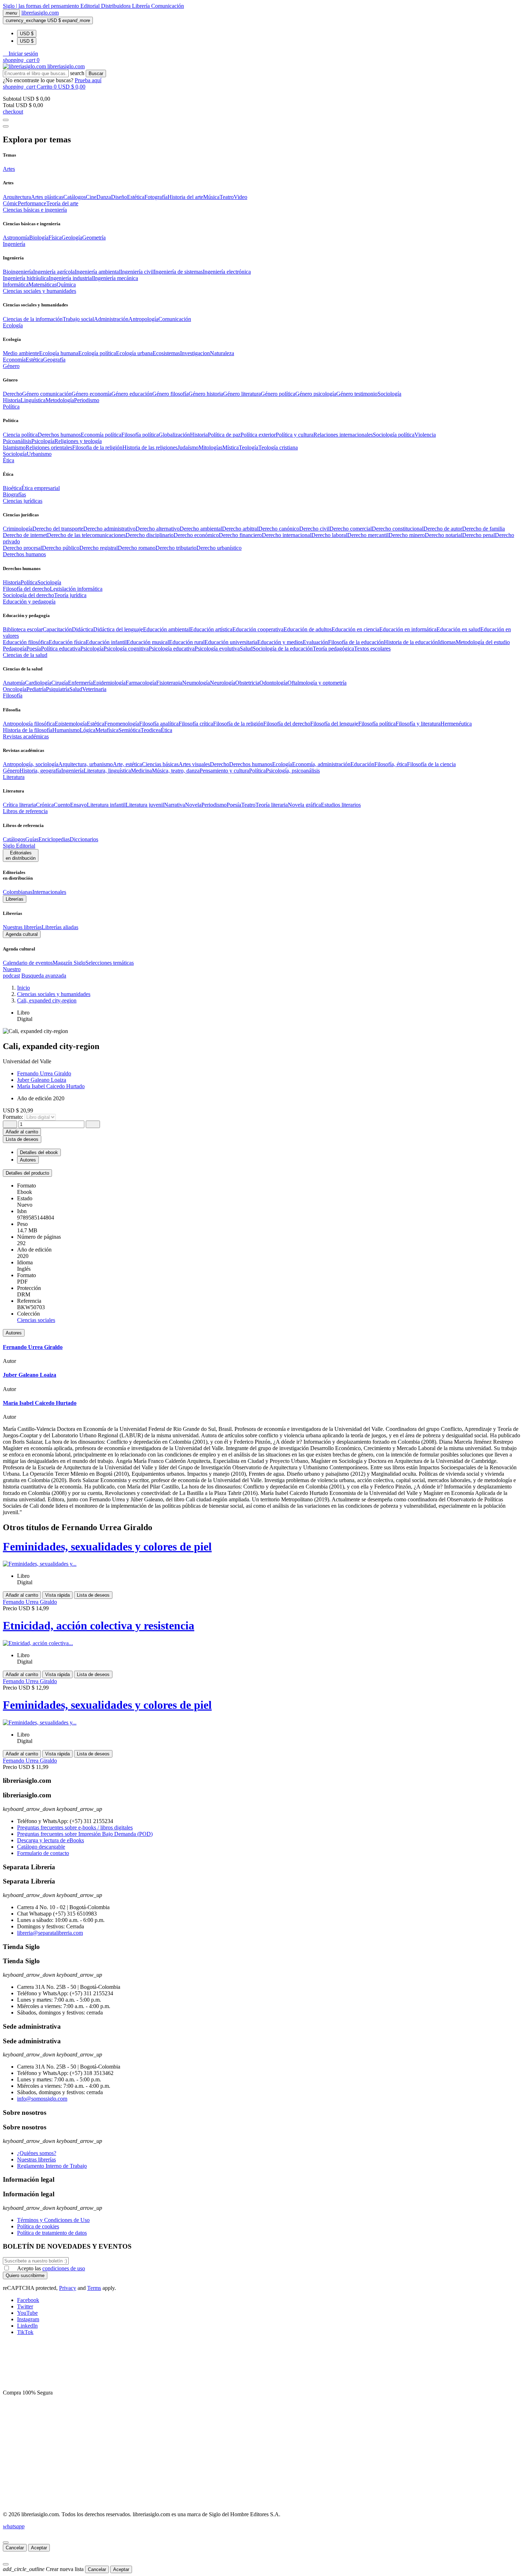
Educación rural (187, 642)
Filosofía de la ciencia (431, 764)
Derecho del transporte (58, 529)
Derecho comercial (351, 529)
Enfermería (80, 683)
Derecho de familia (484, 529)
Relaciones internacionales (343, 435)
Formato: (14, 1117)
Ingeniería (72, 771)
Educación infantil (106, 642)
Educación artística (211, 629)
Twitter (25, 2306)
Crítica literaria (19, 805)
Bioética (12, 488)
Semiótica (130, 730)
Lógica (88, 730)
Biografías (14, 494)
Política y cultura (295, 435)
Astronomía (16, 238)
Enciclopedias (54, 839)
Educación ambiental (167, 629)
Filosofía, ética (391, 764)
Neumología (196, 683)
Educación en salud (458, 629)
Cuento (62, 805)
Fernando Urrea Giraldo (44, 1073)
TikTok (25, 2332)
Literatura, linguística (107, 771)
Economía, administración (321, 764)
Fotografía (156, 197)
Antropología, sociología (31, 764)
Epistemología (71, 724)
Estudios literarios (341, 805)
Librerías (15, 899)
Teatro (227, 197)
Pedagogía (15, 649)
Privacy (68, 2288)
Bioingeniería (18, 272)
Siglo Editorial (19, 846)
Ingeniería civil (137, 272)
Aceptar (39, 2548)
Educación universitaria (231, 642)
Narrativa (175, 805)
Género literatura (242, 394)
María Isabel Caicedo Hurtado (51, 1086)
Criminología (18, 529)
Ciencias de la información (33, 319)
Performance (32, 203)
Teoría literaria (272, 805)
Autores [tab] (28, 1160)
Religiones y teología (78, 441)
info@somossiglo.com (42, 2099)
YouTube (27, 2313)
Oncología (15, 689)
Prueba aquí (88, 80)
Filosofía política (140, 435)
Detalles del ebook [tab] (39, 1152)
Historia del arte (185, 197)
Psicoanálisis (17, 441)
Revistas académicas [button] (26, 736)
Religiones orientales (49, 447)
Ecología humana (59, 353)
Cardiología (38, 683)
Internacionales (49, 892)
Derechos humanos (59, 435)
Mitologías (210, 447)
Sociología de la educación (283, 649)
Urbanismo (39, 454)
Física (55, 238)
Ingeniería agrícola (54, 272)
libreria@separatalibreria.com (50, 1933)
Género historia (206, 394)
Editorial (91, 6)
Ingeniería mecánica (116, 278)
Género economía (91, 394)
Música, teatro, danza (176, 771)
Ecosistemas (166, 353)
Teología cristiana (278, 447)
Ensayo (78, 805)
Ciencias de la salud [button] (25, 655)
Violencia (425, 435)
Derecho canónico (279, 529)
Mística (231, 447)
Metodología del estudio (483, 642)
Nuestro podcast (12, 972)
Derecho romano (137, 548)
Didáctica (83, 629)
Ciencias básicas (160, 764)
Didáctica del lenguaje (118, 629)
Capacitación (57, 629)
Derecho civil (314, 529)
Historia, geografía (40, 771)
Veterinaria (94, 689)
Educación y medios (280, 642)
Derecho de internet (25, 535)
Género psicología (316, 394)
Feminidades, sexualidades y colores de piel (107, 1547)
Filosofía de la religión (238, 724)
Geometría (94, 238)
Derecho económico (196, 535)
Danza (104, 197)
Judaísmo (188, 447)
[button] (20, 54)
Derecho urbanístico (219, 548)
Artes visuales (194, 764)
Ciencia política (20, 435)
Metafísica (107, 730)
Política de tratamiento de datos (52, 2233)
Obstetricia (247, 683)
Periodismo (87, 400)
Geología (72, 238)
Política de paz (224, 435)
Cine (91, 197)
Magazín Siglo (69, 963)
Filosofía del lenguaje (334, 724)
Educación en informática (408, 629)
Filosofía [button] (13, 696)
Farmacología (141, 683)
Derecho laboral (329, 535)
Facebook (28, 2300)
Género (11, 771)
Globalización (174, 435)
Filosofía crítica (196, 724)
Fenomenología (122, 724)
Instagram (28, 2319)
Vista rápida (57, 1595)
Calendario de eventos (28, 963)
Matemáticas (43, 285)
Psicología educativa (172, 649)
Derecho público (61, 548)
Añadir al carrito (22, 1132)
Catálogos (75, 197)
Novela (193, 805)
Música (211, 197)
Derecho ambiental (201, 529)
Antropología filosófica (29, 724)
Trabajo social (78, 319)
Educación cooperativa (258, 629)
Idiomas (447, 642)
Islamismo (14, 447)
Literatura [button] (14, 777)
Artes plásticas (47, 197)
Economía (14, 360)
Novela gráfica (304, 805)
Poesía (34, 649)
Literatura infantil (106, 805)
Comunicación (168, 6)
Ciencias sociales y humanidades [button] (39, 291)
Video (241, 197)
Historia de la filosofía (28, 730)
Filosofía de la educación (356, 642)
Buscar (96, 73)
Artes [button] (9, 169)
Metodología (60, 400)
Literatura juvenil (145, 805)
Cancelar (15, 2548)
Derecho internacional (287, 535)
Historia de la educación (411, 642)
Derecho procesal (22, 548)
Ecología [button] (13, 325)
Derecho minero (407, 535)
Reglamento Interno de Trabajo (52, 2166)
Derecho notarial (443, 535)
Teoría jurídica (70, 595)
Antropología (143, 319)
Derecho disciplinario (150, 535)
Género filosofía (170, 394)
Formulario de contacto (43, 1853)
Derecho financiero (240, 535)
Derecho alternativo (158, 529)
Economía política (101, 435)
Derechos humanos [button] (24, 554)
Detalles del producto (27, 1173)
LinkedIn (27, 2326)
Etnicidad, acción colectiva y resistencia (99, 1626)
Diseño (119, 197)
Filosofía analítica (159, 724)
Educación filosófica (26, 642)
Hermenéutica (456, 724)
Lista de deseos (93, 1595)
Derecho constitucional (398, 529)
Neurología (223, 683)
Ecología (282, 764)
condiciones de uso (64, 2268)
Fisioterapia (169, 683)
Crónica (45, 805)
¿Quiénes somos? (37, 2153)
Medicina (141, 771)
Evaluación (315, 642)
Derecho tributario (176, 548)
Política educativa (61, 649)
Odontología (273, 683)
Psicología (43, 441)
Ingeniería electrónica (227, 272)
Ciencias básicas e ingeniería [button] (35, 210)
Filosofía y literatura (418, 724)
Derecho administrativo (109, 529)
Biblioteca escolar (23, 629)
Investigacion (195, 353)
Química (66, 285)
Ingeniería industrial (71, 278)
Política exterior (258, 435)
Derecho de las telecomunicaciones (86, 535)
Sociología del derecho (28, 595)
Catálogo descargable (41, 1847)
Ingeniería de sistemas (178, 272)
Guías (32, 839)
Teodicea (151, 730)
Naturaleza (222, 353)
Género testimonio (357, 394)
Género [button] (11, 366)
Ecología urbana (134, 353)
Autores (14, 1333)
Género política (278, 394)
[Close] (6, 126)
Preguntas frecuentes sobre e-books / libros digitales (75, 1827)
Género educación (132, 394)
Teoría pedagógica (333, 649)
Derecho (12, 394)
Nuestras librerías (22, 927)
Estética (136, 197)
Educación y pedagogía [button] (29, 602)
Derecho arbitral (240, 529)
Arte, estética (127, 764)
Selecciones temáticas (110, 963)
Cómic (10, 203)
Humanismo (66, 730)
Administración (111, 319)
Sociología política (394, 435)
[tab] (261, 1173)
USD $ (27, 34)
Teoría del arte (62, 203)
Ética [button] (9, 460)
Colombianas (18, 892)
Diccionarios (84, 839)
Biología (39, 238)
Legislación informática (76, 589)
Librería (142, 6)
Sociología (389, 394)
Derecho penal (479, 535)
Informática (16, 285)
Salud (246, 649)
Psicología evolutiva (217, 649)
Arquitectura (17, 197)
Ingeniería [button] (14, 244)
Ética (167, 730)
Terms (94, 2288)
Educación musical (148, 642)
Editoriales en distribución (21, 855)
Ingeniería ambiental (97, 272)
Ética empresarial (41, 488)
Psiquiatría (58, 689)
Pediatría (36, 689)
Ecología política (97, 353)
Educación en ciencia (355, 629)
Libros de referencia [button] (25, 811)
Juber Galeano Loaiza (42, 1080)
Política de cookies (38, 2226)
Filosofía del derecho (26, 589)
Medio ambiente (21, 353)
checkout (13, 112)
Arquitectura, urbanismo (86, 764)
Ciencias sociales (36, 1320)
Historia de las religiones (150, 447)
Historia (12, 400)
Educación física (67, 642)
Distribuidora (117, 6)
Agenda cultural (22, 934)
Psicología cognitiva (126, 649)
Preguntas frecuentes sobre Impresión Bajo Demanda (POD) (85, 1834)
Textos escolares (372, 649)
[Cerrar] (6, 2543)
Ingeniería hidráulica (26, 278)
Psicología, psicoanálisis (293, 771)
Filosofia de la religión (97, 447)
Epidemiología (109, 683)
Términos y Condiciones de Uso (53, 2220)
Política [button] (11, 407)
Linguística (33, 400)
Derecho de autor (443, 529)
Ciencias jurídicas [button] (23, 501)
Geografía (54, 360)
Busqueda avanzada (44, 976)
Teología (249, 447)
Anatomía (14, 683)
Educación (362, 764)
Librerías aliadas (60, 927)
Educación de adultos (308, 629)
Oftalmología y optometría (317, 683)
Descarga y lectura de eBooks (51, 1840)
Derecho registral (99, 548)
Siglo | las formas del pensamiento (42, 6)
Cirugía (60, 683)
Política (29, 582)
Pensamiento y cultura (224, 771)
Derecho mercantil (368, 535)
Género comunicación (47, 394)
